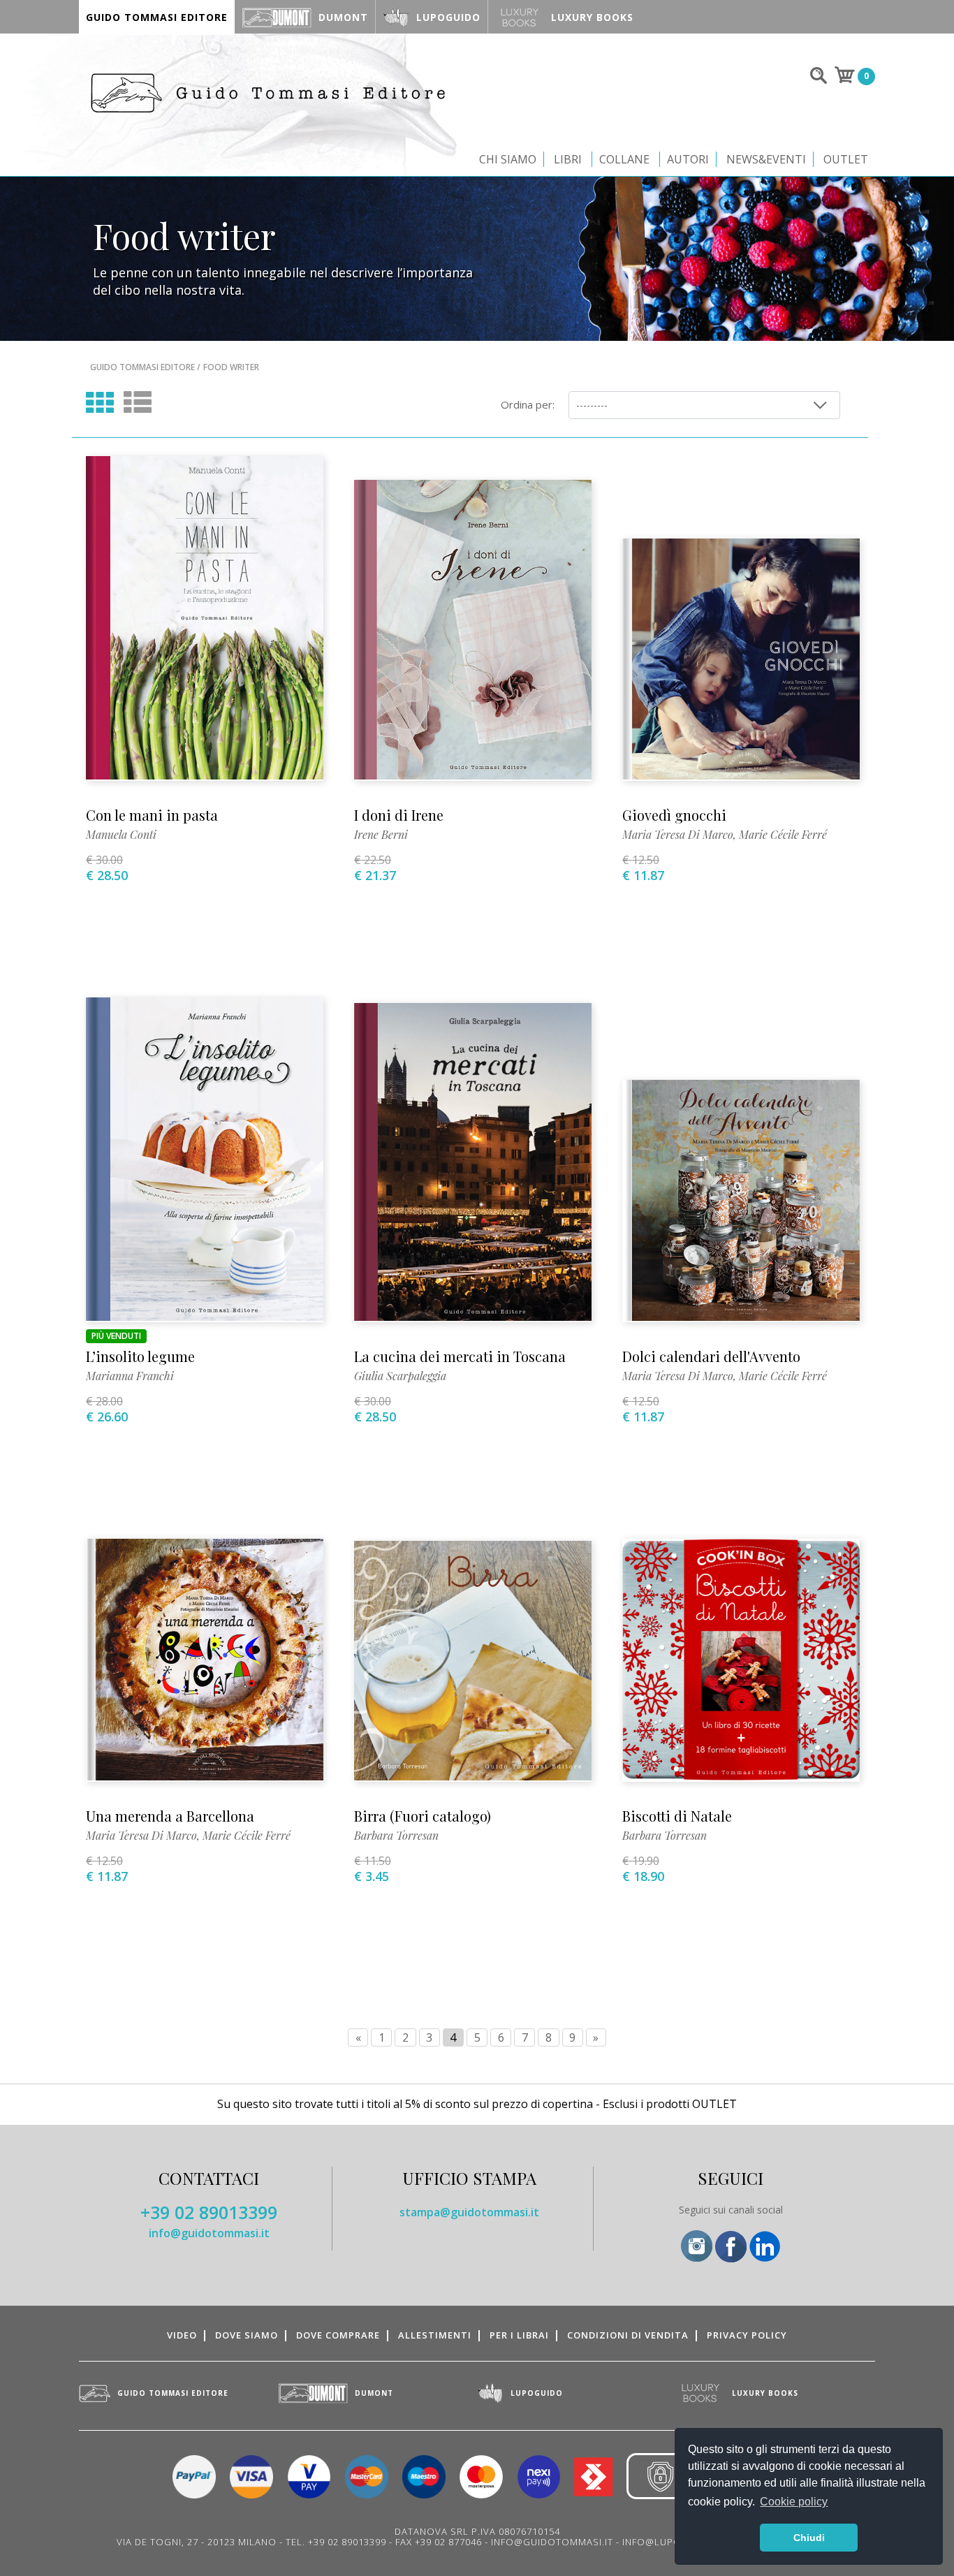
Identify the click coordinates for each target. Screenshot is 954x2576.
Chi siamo (508, 159)
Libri (568, 159)
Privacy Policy (747, 2335)
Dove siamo (247, 2335)
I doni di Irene (399, 815)
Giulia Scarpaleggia (400, 1376)
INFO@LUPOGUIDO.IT (674, 2542)
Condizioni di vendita (628, 2335)
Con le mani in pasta (152, 815)
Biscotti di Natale (677, 1816)
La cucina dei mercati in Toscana (460, 1356)
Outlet (846, 159)
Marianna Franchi (130, 1376)
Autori (688, 159)
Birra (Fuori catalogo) (423, 1816)
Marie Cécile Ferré (783, 834)
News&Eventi (766, 159)
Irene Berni (381, 834)
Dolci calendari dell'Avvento (711, 1356)
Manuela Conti (121, 834)
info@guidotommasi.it (209, 2233)
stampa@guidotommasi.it (469, 2212)
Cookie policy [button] (794, 2502)
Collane (624, 159)
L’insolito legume (140, 1356)
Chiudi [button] (809, 2538)
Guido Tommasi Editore (142, 367)
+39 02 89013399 (209, 2212)
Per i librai (519, 2335)
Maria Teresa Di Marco (678, 834)
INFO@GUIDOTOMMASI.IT (552, 2542)
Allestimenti (435, 2335)
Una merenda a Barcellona (170, 1816)
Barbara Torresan (396, 1835)
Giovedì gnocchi (674, 815)
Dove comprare (338, 2335)
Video (182, 2335)
